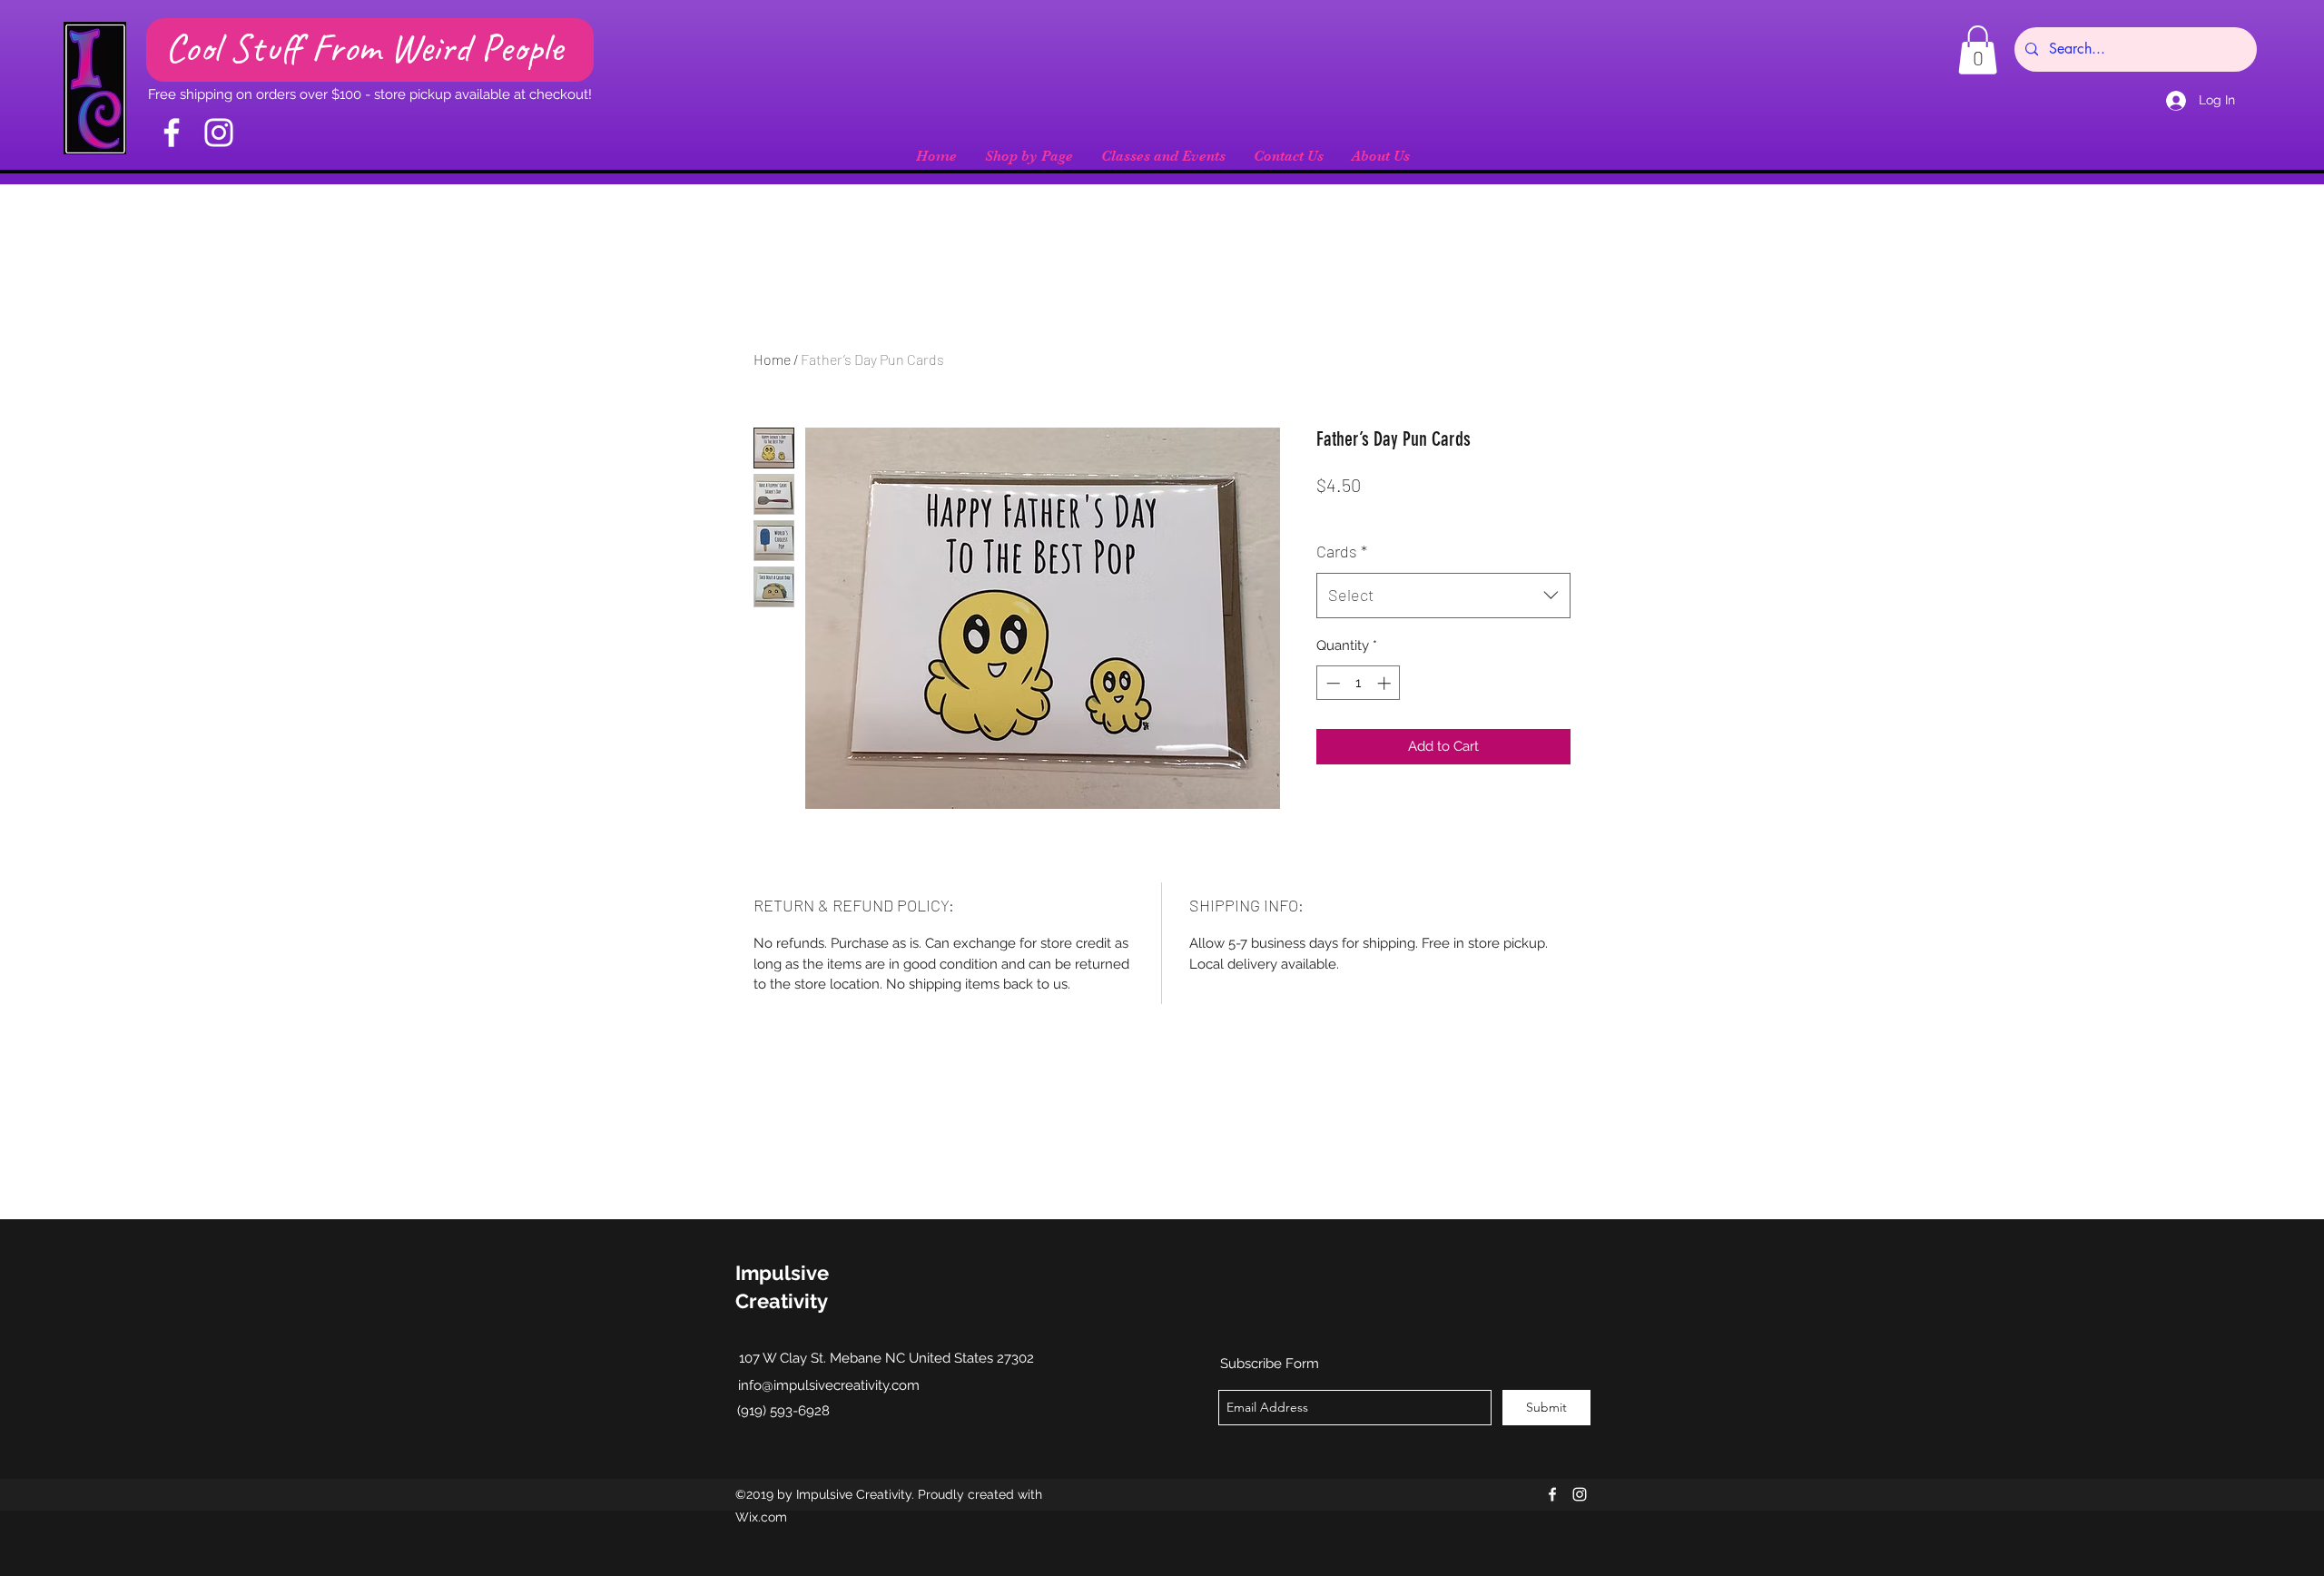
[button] (1978, 50)
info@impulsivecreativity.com (829, 1385)
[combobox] (1443, 596)
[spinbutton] (1359, 683)
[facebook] (1552, 1494)
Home (772, 359)
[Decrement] (1331, 683)
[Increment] (1386, 683)
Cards (1342, 551)
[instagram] (1580, 1494)
